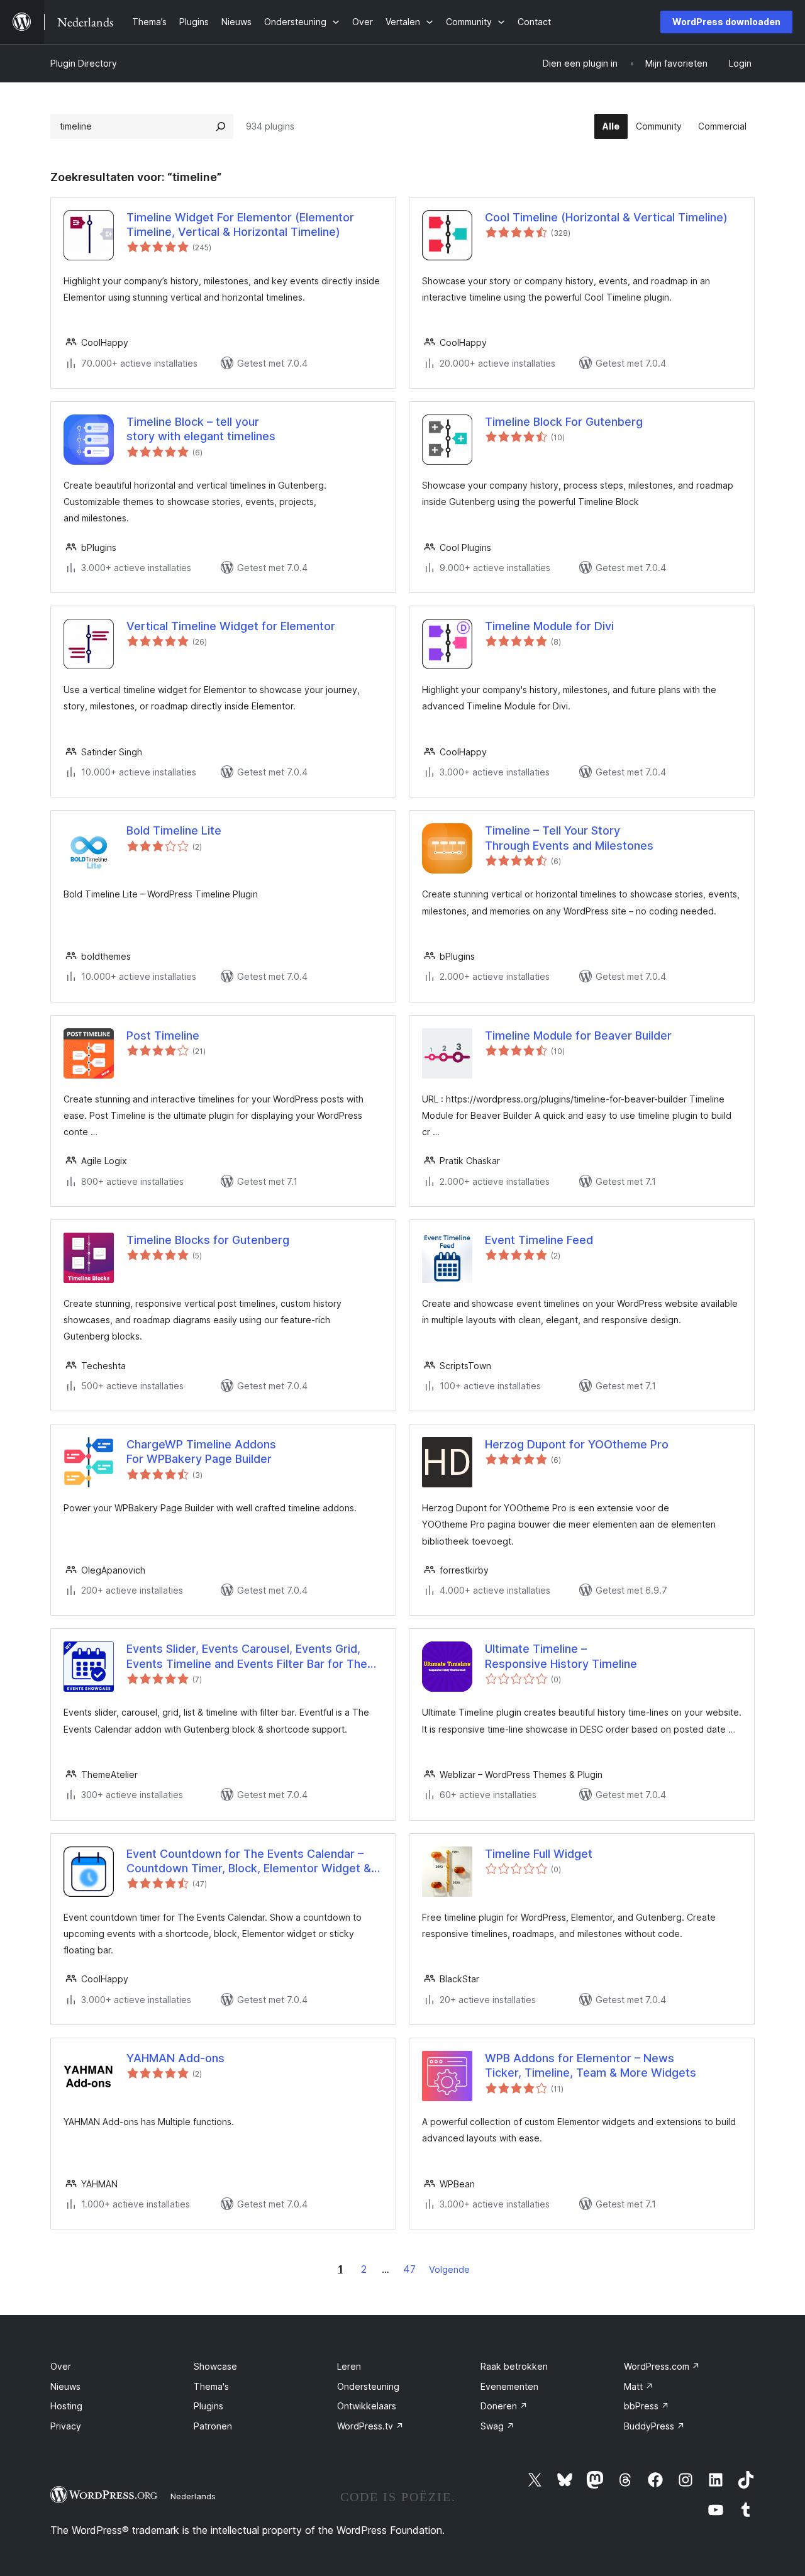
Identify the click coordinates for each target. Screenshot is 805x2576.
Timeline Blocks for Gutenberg (208, 1240)
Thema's (211, 2386)
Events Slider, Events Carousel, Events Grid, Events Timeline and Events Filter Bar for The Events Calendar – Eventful (247, 1657)
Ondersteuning (368, 2386)
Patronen (213, 2426)
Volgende (449, 2269)
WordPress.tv (370, 2426)
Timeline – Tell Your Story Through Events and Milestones (569, 838)
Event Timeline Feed (539, 1240)
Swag (497, 2426)
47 (409, 2269)
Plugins (208, 2406)
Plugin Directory (84, 63)
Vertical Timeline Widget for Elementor (231, 626)
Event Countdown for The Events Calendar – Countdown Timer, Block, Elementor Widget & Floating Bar (249, 1862)
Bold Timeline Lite (174, 830)
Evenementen (509, 2386)
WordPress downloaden (726, 22)
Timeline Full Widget (539, 1854)
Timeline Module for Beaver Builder (578, 1035)
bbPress (647, 2406)
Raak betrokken (514, 2366)
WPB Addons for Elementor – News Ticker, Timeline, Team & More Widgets (591, 2065)
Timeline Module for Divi (549, 626)
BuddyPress (654, 2426)
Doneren (504, 2406)
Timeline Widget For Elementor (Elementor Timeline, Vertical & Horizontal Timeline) (240, 225)
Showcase (215, 2366)
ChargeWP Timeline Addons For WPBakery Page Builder (201, 1452)
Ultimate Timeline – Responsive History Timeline (561, 1656)
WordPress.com (662, 2366)
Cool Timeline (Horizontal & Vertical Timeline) (606, 217)
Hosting (66, 2406)
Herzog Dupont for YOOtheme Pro (577, 1444)
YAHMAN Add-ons (175, 2058)
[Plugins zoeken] (221, 126)
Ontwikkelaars (367, 2406)
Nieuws (65, 2386)
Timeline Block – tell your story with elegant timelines (201, 429)
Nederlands (193, 2496)
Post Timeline (163, 1035)
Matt (639, 2386)
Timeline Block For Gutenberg (564, 422)
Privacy (66, 2426)
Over (61, 2366)
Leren (349, 2366)
